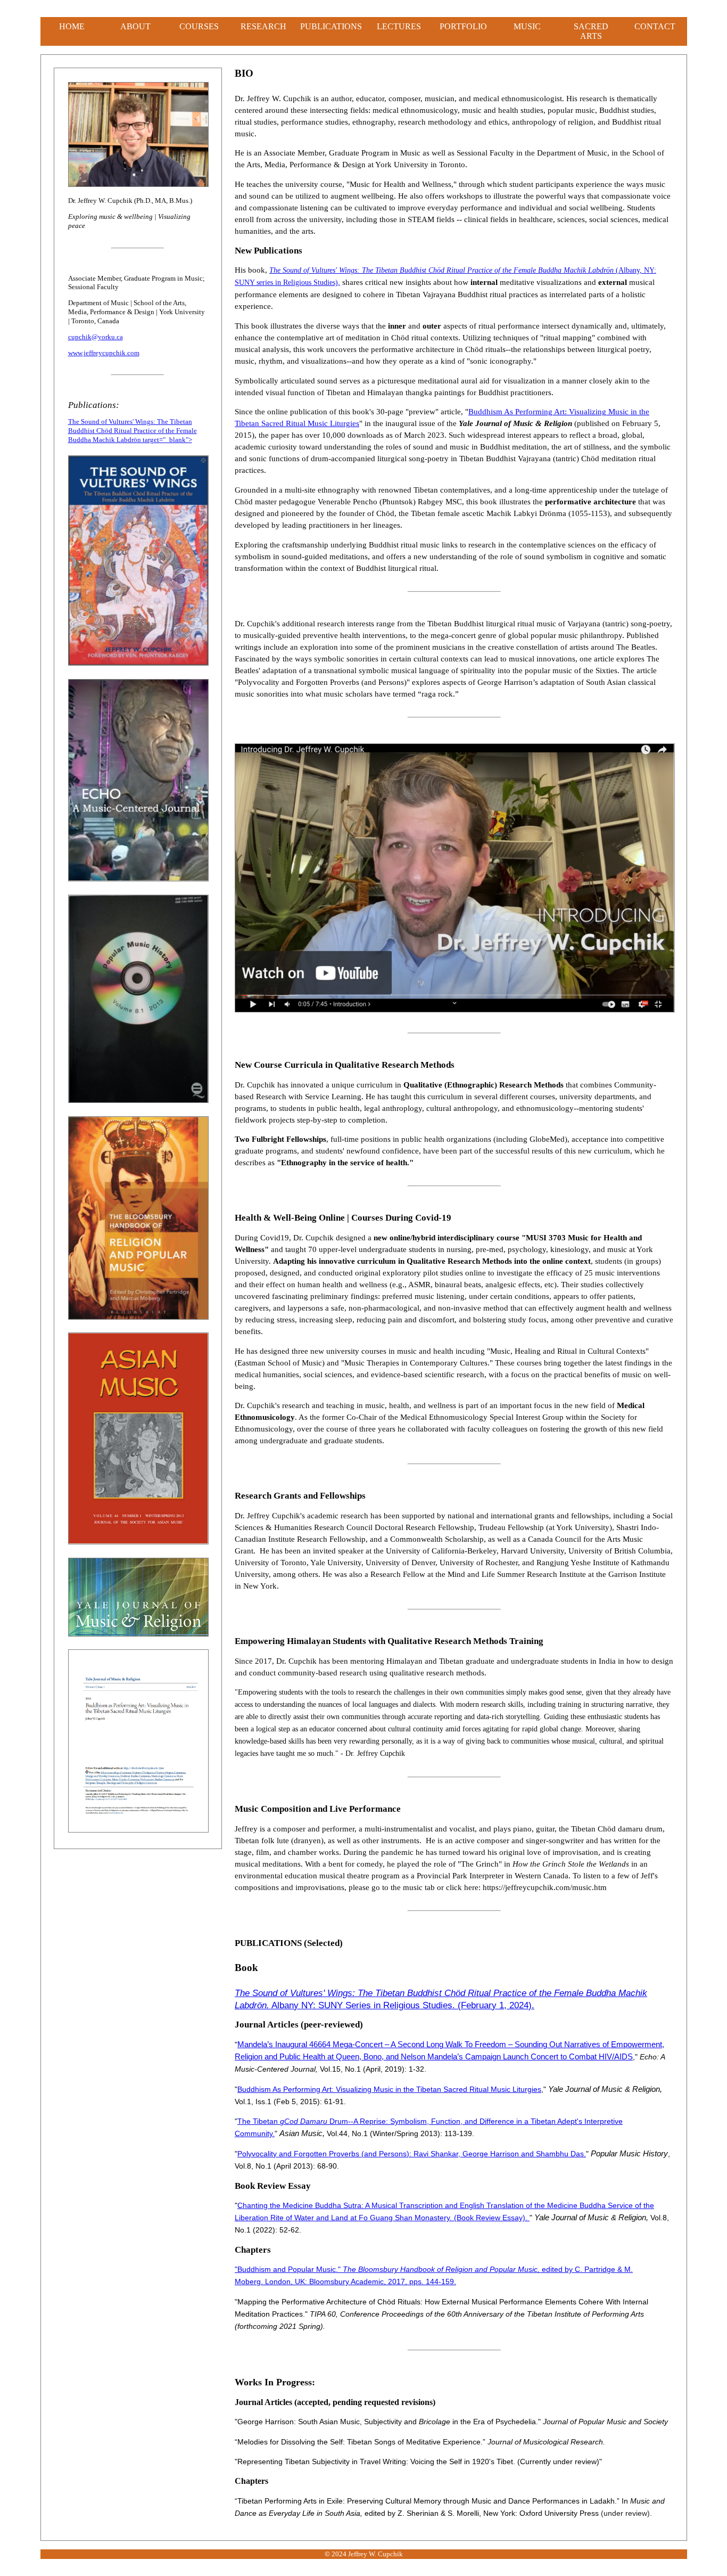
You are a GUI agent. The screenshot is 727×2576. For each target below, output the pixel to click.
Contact (655, 26)
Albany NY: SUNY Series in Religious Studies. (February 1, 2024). (402, 2005)
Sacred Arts (591, 31)
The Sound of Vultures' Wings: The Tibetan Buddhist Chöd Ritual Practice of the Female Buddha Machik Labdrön (441, 270)
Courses (199, 26)
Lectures (399, 26)
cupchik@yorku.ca (96, 337)
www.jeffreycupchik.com (104, 353)
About (135, 26)
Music (527, 26)
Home (72, 26)
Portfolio (463, 26)
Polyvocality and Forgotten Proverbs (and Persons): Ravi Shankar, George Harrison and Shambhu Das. (412, 2154)
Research (263, 26)
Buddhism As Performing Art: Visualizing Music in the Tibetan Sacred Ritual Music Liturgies (389, 2089)
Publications (331, 26)
